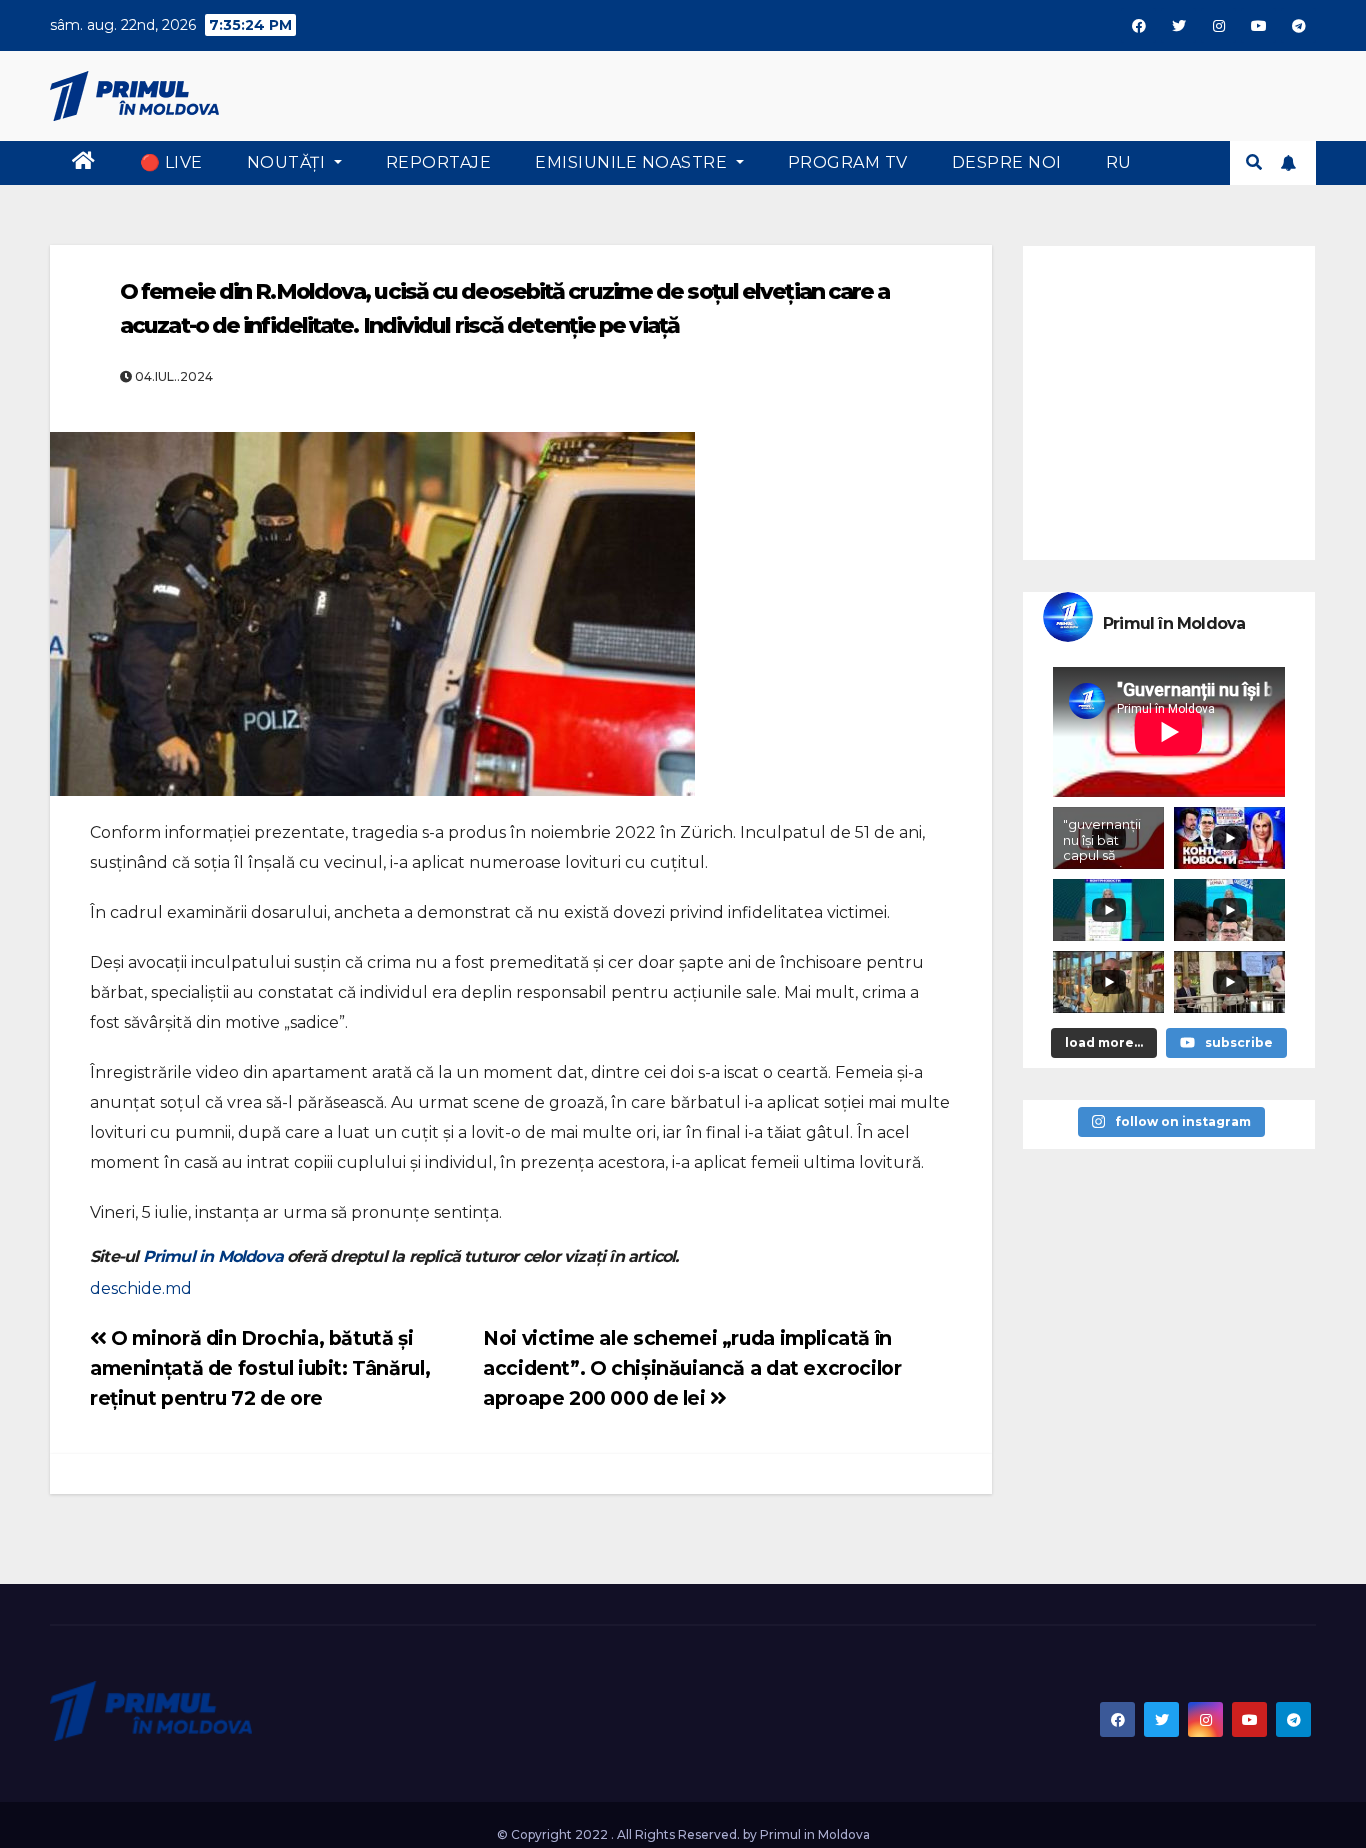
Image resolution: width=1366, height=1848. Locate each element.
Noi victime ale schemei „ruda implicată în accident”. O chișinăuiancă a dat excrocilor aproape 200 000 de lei (692, 1368)
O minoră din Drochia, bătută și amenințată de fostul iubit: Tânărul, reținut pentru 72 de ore (260, 1368)
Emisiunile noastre (633, 162)
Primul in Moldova (213, 1256)
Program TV (848, 162)
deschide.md (141, 1288)
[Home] (84, 163)
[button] (1254, 162)
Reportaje (439, 162)
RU (1119, 162)
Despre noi (1007, 162)
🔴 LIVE (171, 162)
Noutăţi (288, 162)
